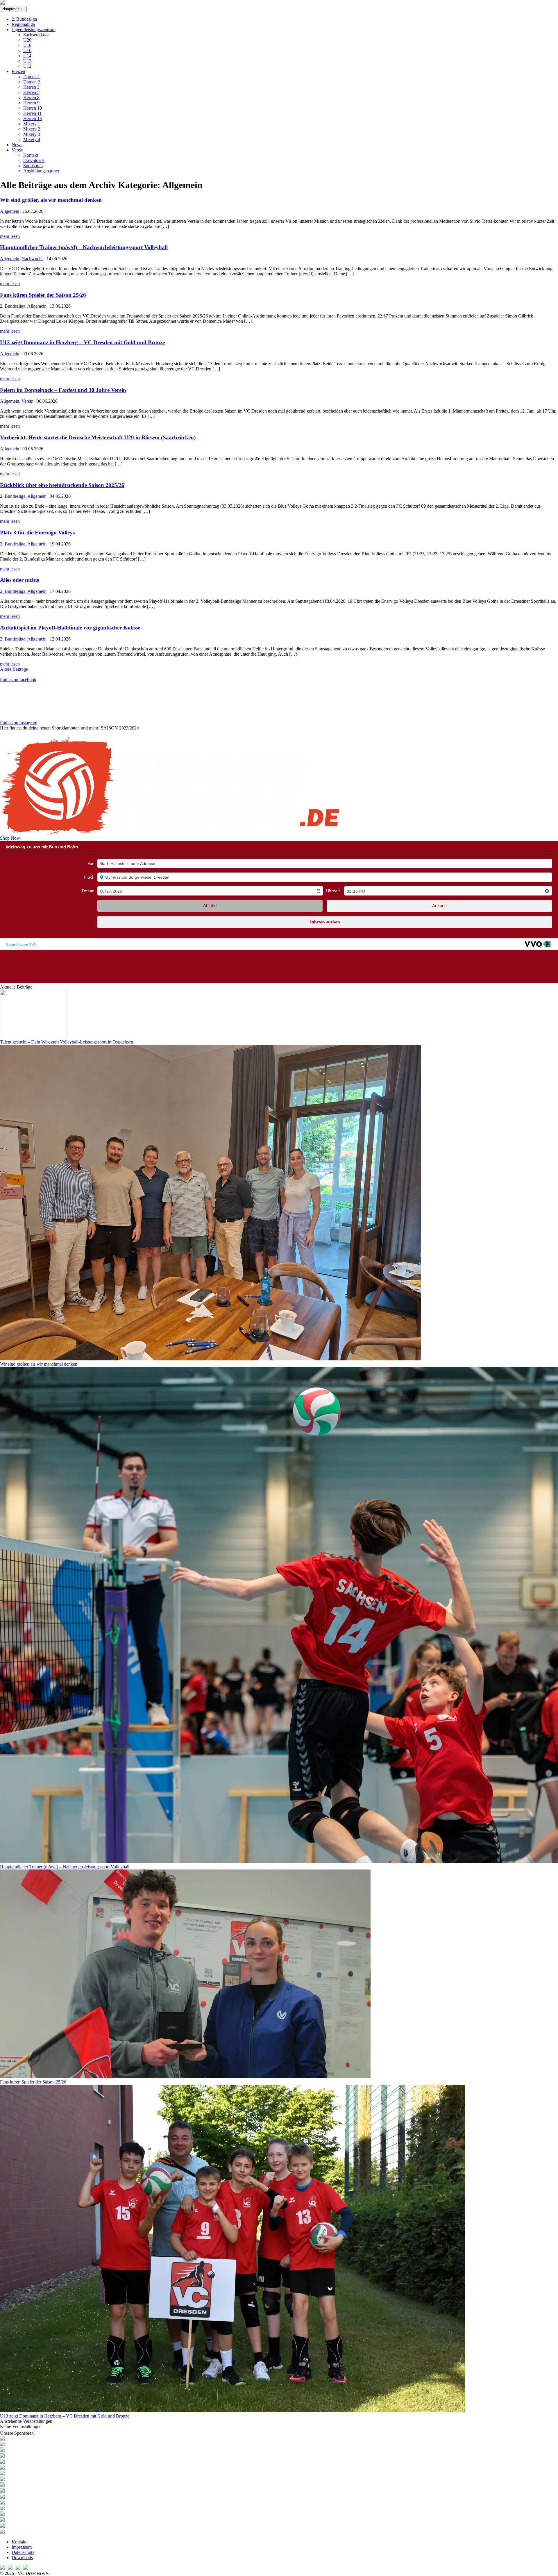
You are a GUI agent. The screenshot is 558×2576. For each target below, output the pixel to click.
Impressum (22, 2547)
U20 (27, 40)
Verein (18, 150)
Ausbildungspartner (41, 171)
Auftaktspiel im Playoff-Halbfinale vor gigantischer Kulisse (70, 628)
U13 (27, 61)
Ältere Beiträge (14, 669)
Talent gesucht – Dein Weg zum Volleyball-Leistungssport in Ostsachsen (67, 1042)
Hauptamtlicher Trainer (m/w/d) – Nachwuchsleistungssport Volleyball (84, 247)
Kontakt (31, 155)
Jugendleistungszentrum (34, 30)
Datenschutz (23, 2552)
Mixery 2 (32, 129)
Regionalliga (23, 24)
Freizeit (18, 71)
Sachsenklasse (36, 35)
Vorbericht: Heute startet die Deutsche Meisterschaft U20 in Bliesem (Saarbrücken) (98, 437)
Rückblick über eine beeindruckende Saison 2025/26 (62, 485)
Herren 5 (31, 92)
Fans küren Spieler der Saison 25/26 (43, 295)
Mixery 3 (32, 134)
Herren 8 (31, 98)
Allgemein (10, 211)
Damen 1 (32, 77)
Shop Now (10, 838)
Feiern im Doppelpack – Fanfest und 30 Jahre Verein (63, 390)
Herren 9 (31, 103)
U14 (27, 56)
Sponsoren (33, 166)
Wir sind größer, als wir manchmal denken (51, 200)
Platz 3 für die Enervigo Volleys (37, 532)
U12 (27, 66)
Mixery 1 (32, 124)
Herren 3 (31, 87)
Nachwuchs (32, 259)
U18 (27, 45)
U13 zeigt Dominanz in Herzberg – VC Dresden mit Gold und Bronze (82, 342)
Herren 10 (33, 108)
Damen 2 (32, 82)
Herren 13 (33, 118)
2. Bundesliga (24, 19)
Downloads (34, 160)
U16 (27, 50)
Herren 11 (32, 113)
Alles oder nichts (19, 580)
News (17, 145)
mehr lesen (10, 236)
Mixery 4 (32, 139)
